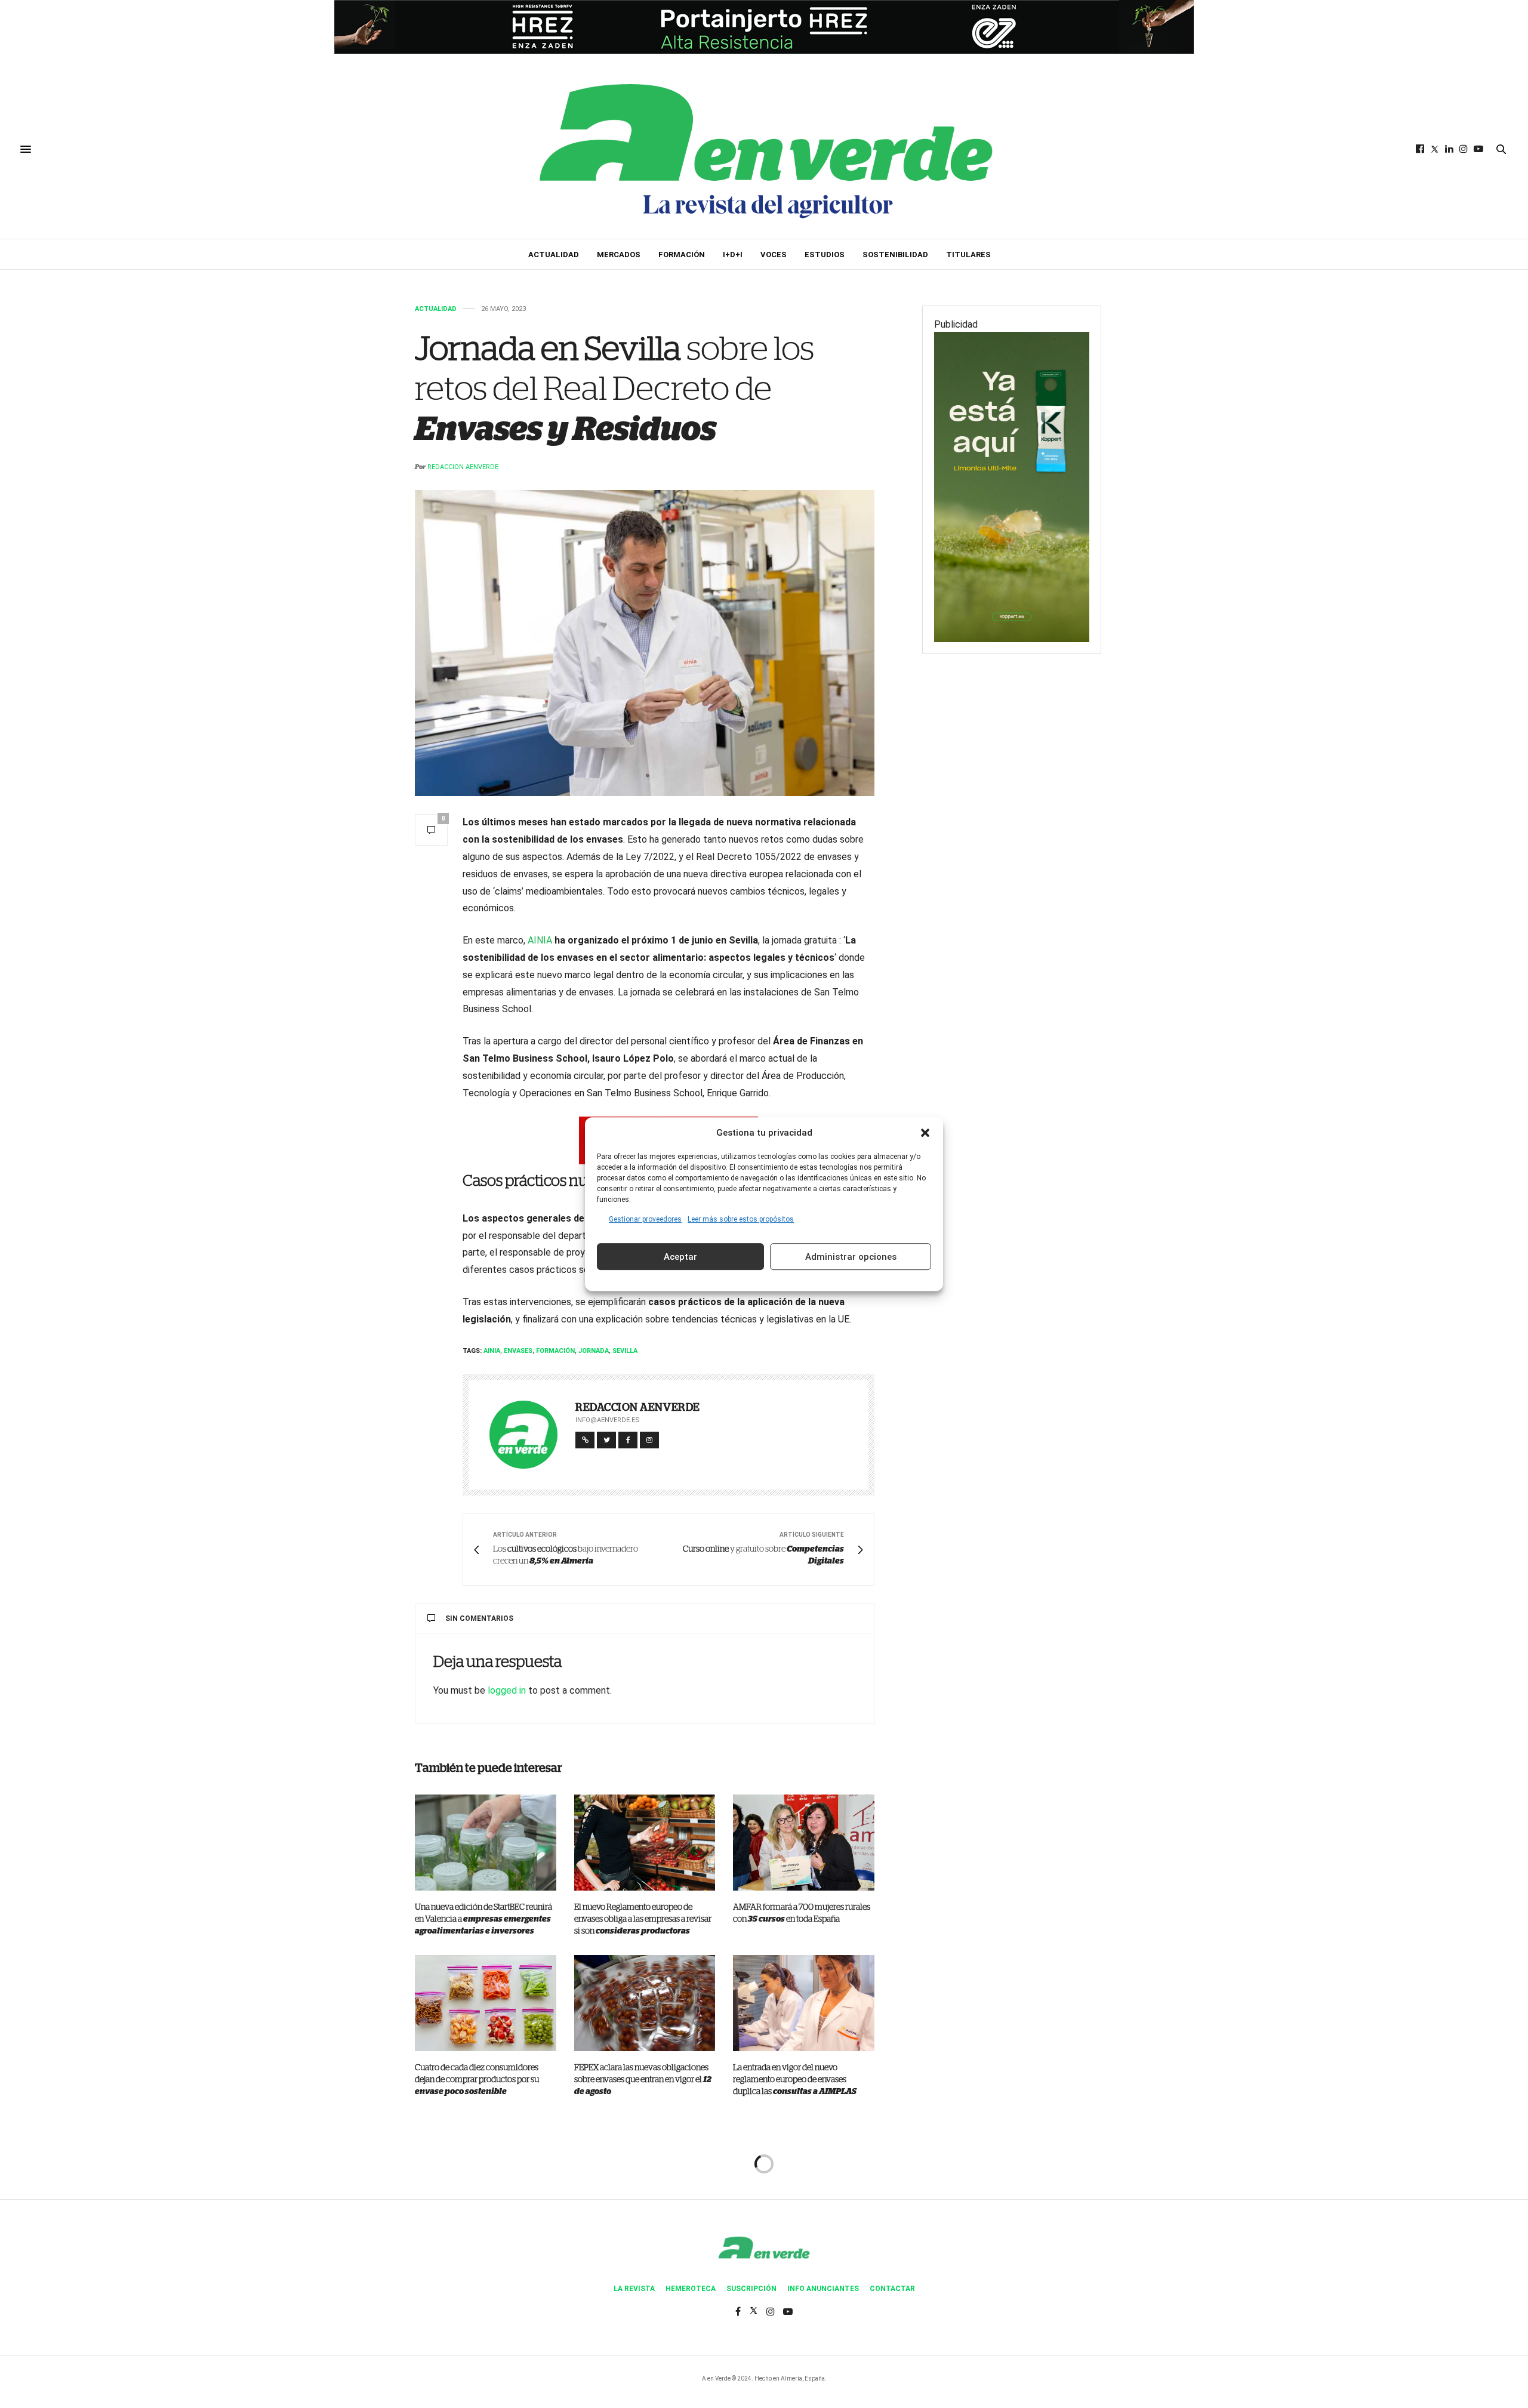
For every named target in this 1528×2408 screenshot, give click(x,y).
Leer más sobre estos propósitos (741, 1219)
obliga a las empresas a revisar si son (643, 1919)
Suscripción (751, 2289)
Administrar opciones (851, 1257)
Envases (518, 1351)
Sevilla (625, 1351)
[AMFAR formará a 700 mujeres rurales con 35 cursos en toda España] (804, 1843)
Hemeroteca (691, 2289)
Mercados (619, 255)
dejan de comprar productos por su (477, 2080)
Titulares (968, 255)
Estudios (825, 255)
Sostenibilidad (895, 255)
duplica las (795, 2080)
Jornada (594, 1351)
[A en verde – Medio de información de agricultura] (764, 149)
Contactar (892, 2289)
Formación (682, 255)
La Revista (634, 2289)
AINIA (540, 940)
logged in (507, 1690)
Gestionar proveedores (645, 1219)
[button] (925, 1133)
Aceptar (680, 1257)
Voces (774, 255)
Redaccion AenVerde (463, 467)
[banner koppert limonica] (1012, 486)
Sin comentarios (479, 1618)
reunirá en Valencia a (483, 1919)
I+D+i (733, 255)
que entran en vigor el (643, 2080)
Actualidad (554, 255)
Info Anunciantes (823, 2289)
